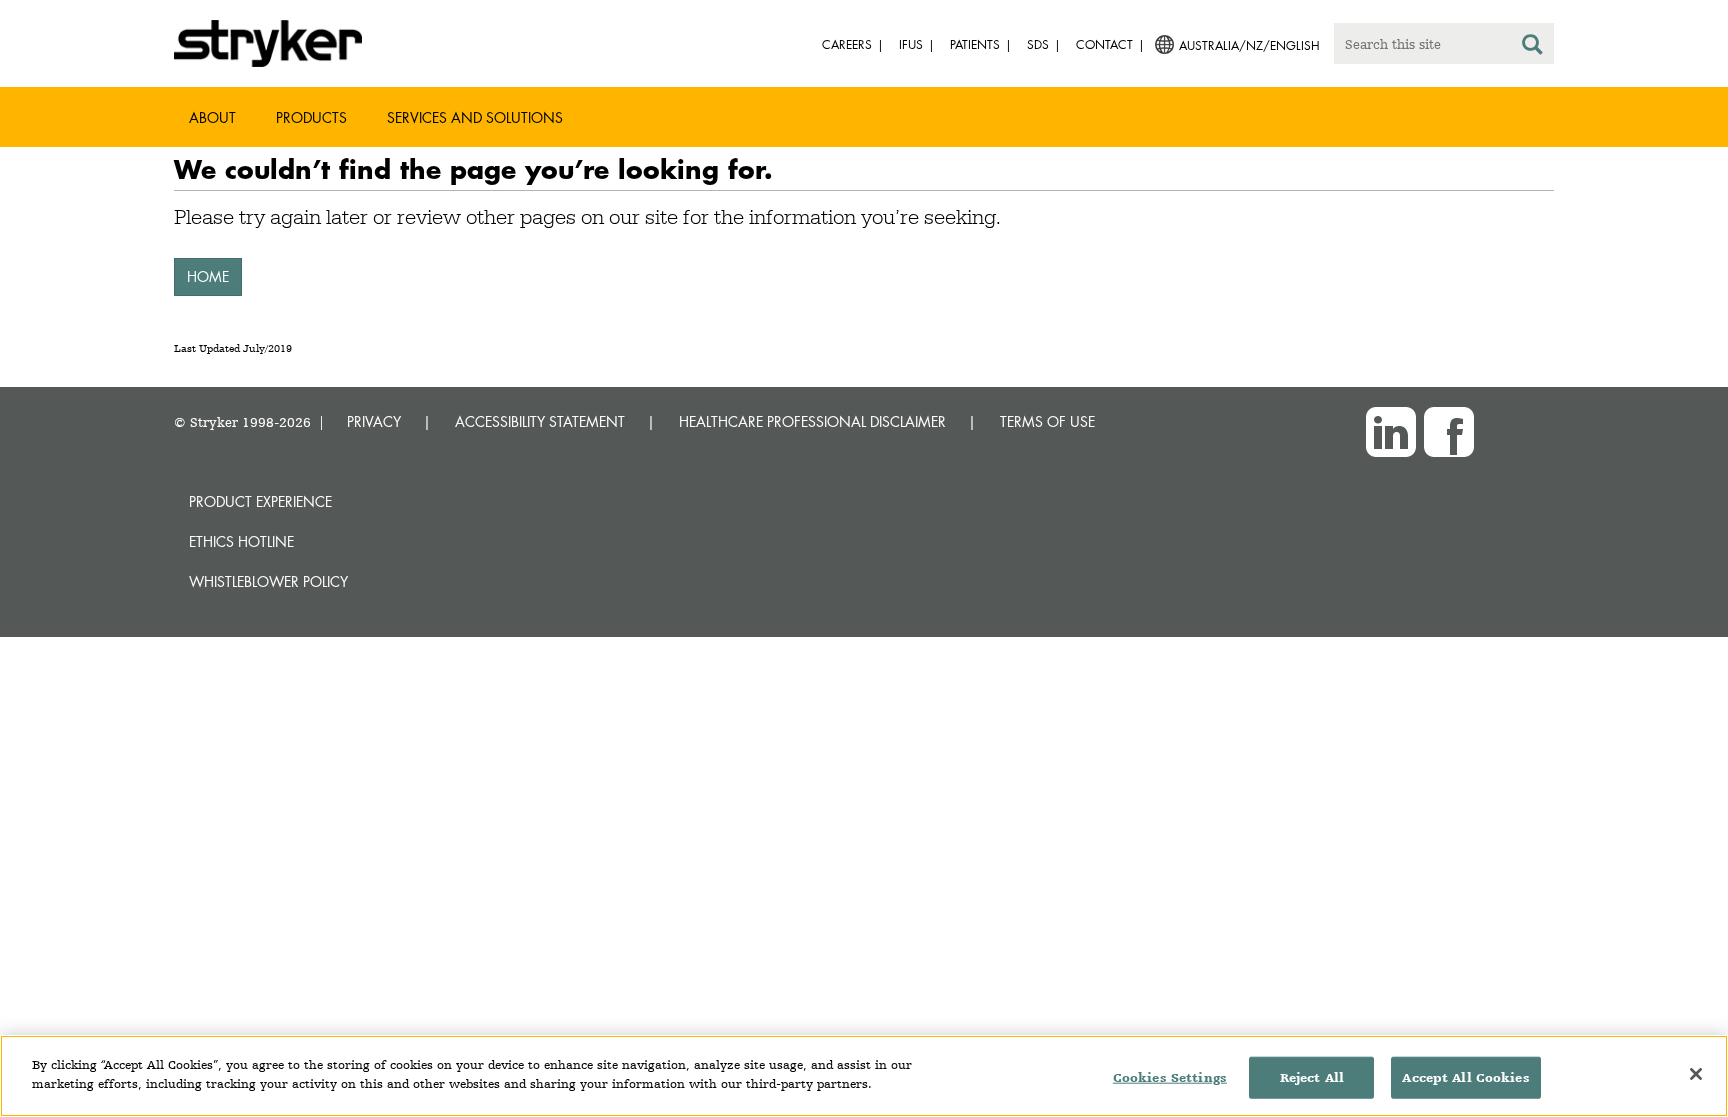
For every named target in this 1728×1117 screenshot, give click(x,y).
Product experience (260, 501)
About (212, 117)
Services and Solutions (475, 117)
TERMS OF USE (1047, 421)
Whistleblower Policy (268, 581)
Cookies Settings (1170, 1077)
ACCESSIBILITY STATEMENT (540, 421)
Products (311, 117)
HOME (208, 276)
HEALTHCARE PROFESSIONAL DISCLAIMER (812, 421)
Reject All (1312, 1077)
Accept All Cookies (1465, 1077)
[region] (864, 1076)
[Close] (1696, 1074)
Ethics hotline (241, 541)
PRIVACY (374, 421)
